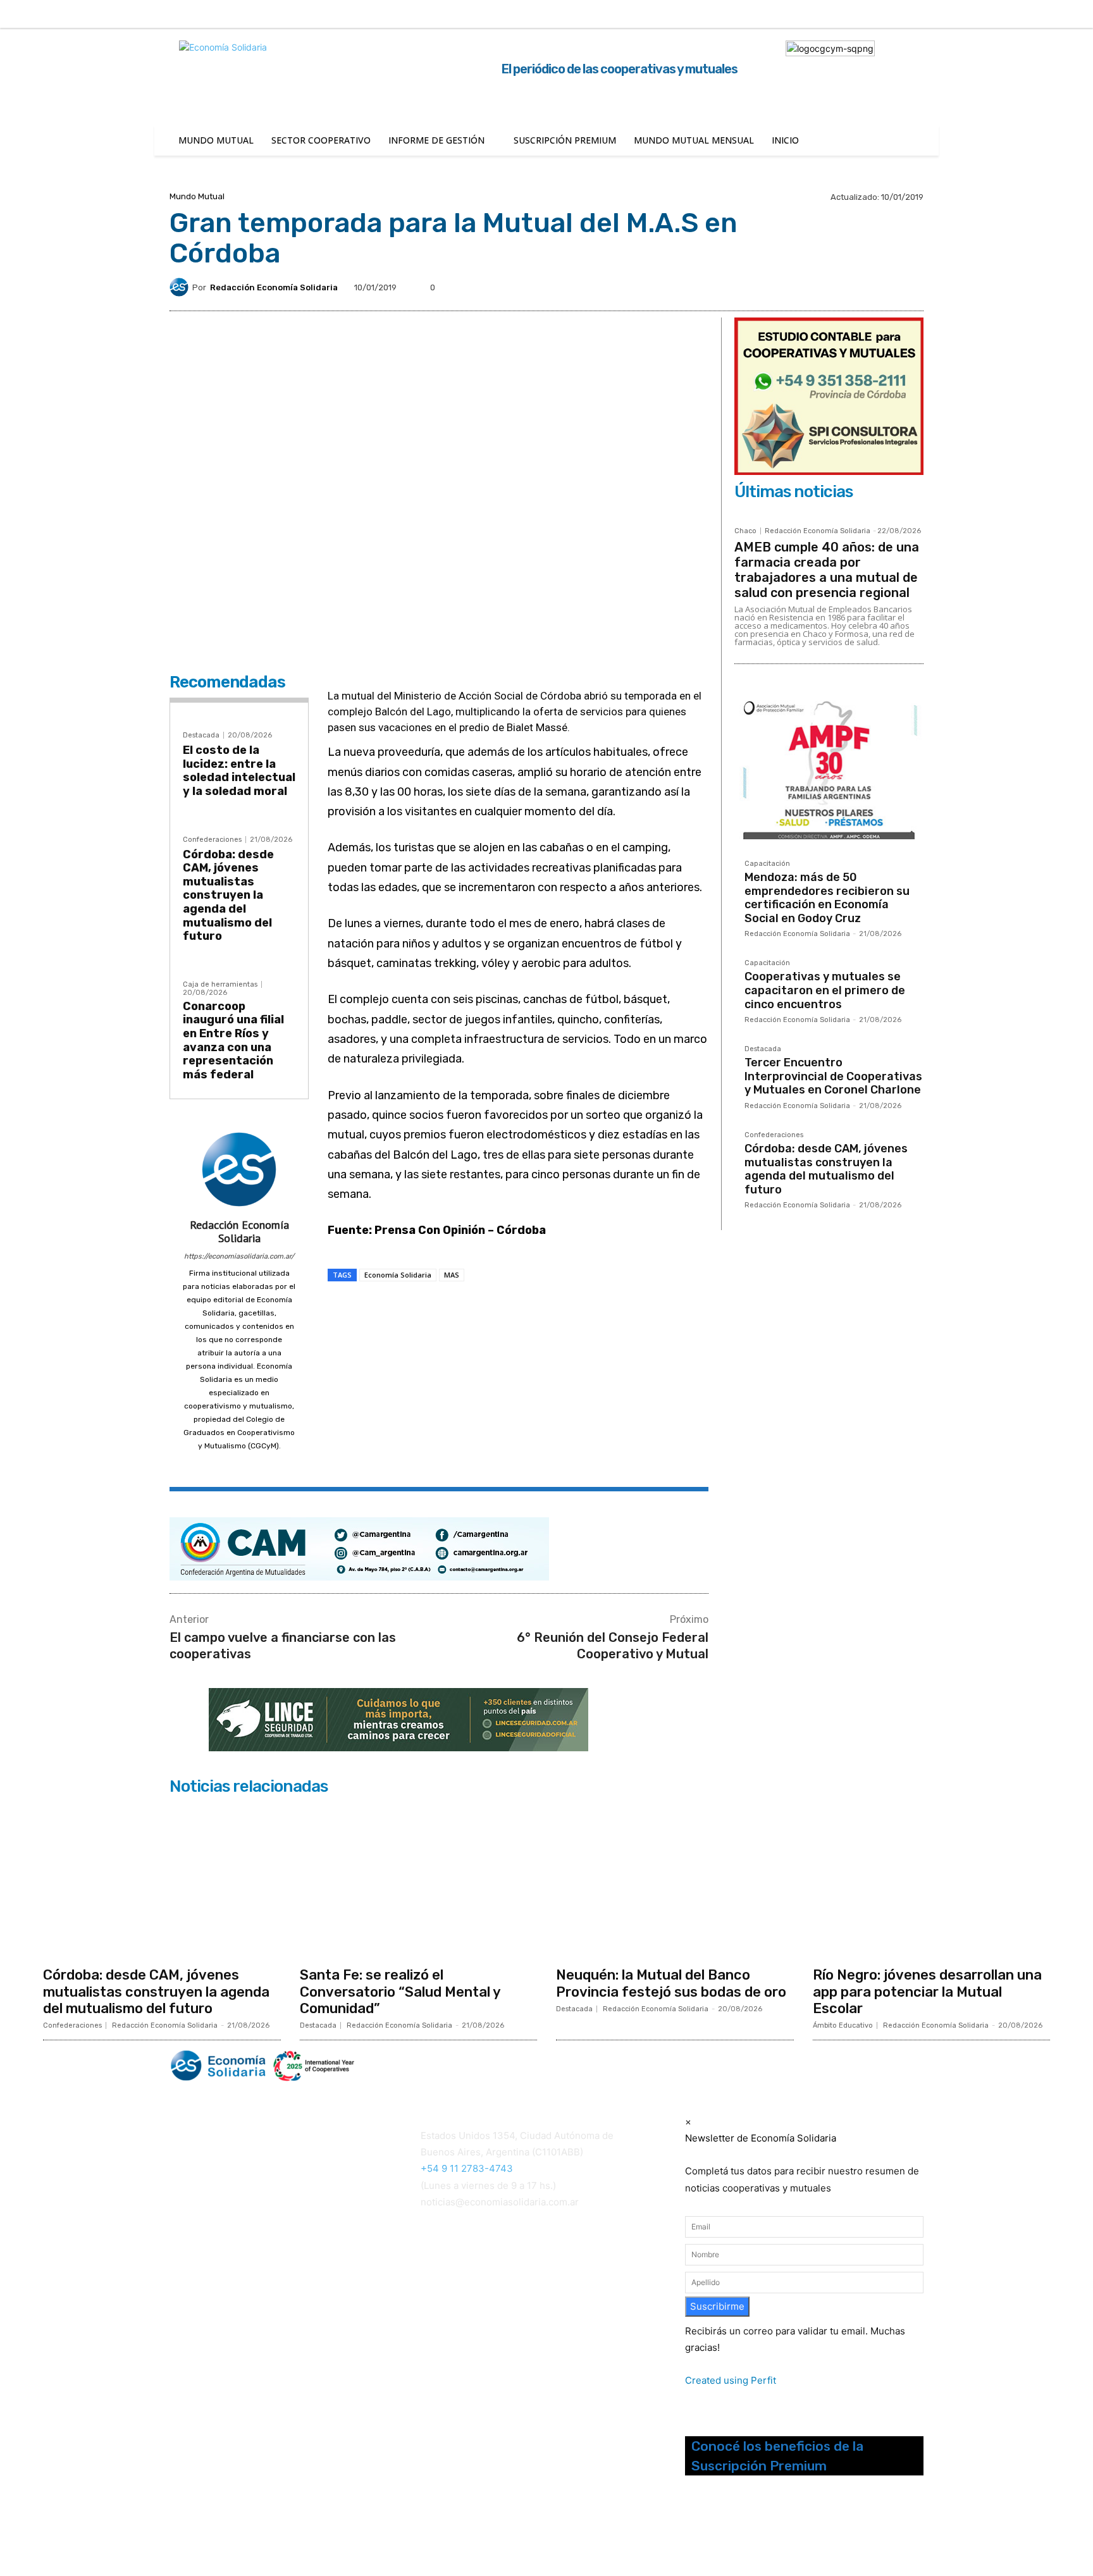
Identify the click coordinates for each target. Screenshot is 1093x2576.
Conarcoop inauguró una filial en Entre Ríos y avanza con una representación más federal (233, 1040)
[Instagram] (1004, 15)
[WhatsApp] (494, 1310)
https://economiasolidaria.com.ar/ (239, 1256)
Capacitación (767, 864)
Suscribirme (717, 2306)
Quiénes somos (201, 2264)
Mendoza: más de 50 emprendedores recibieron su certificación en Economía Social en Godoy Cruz (827, 898)
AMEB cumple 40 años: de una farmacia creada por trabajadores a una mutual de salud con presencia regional (827, 570)
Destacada (201, 735)
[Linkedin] (1030, 15)
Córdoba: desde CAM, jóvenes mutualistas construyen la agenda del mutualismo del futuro (228, 896)
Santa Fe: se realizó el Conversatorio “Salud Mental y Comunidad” (400, 1992)
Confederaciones (212, 840)
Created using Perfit (731, 2380)
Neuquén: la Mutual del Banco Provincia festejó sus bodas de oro (671, 1983)
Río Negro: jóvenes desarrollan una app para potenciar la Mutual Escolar (927, 1992)
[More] (553, 1310)
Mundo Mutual (197, 196)
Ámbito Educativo (843, 2025)
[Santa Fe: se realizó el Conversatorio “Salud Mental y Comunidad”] (419, 1880)
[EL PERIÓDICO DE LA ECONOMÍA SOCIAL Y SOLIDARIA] (418, 2066)
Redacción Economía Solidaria (274, 287)
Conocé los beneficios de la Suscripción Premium (777, 2456)
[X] (1056, 15)
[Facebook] (977, 15)
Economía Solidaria (398, 1275)
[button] (937, 13)
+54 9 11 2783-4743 (467, 2168)
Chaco (745, 531)
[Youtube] (756, 2530)
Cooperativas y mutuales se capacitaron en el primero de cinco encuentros (825, 990)
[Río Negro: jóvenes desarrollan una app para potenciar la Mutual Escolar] (932, 1880)
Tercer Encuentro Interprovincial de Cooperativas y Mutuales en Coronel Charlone (833, 1076)
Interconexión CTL (463, 2301)
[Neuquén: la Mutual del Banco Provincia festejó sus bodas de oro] (675, 1880)
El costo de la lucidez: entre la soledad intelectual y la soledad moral (239, 771)
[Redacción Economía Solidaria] (181, 287)
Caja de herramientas (220, 984)
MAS (452, 1275)
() (442, 2284)
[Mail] (239, 1464)
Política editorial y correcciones (234, 2280)
